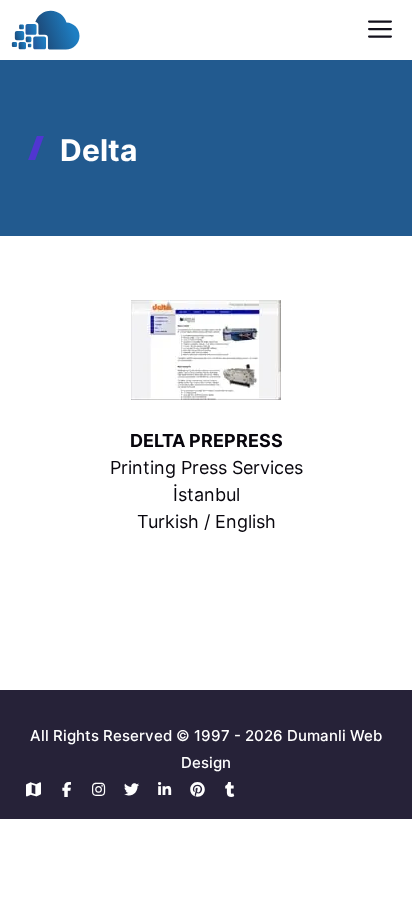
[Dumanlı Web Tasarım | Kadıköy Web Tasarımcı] (45, 30)
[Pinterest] (202, 789)
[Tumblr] (230, 789)
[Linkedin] (169, 789)
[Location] (38, 789)
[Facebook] (71, 789)
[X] (136, 789)
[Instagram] (104, 789)
